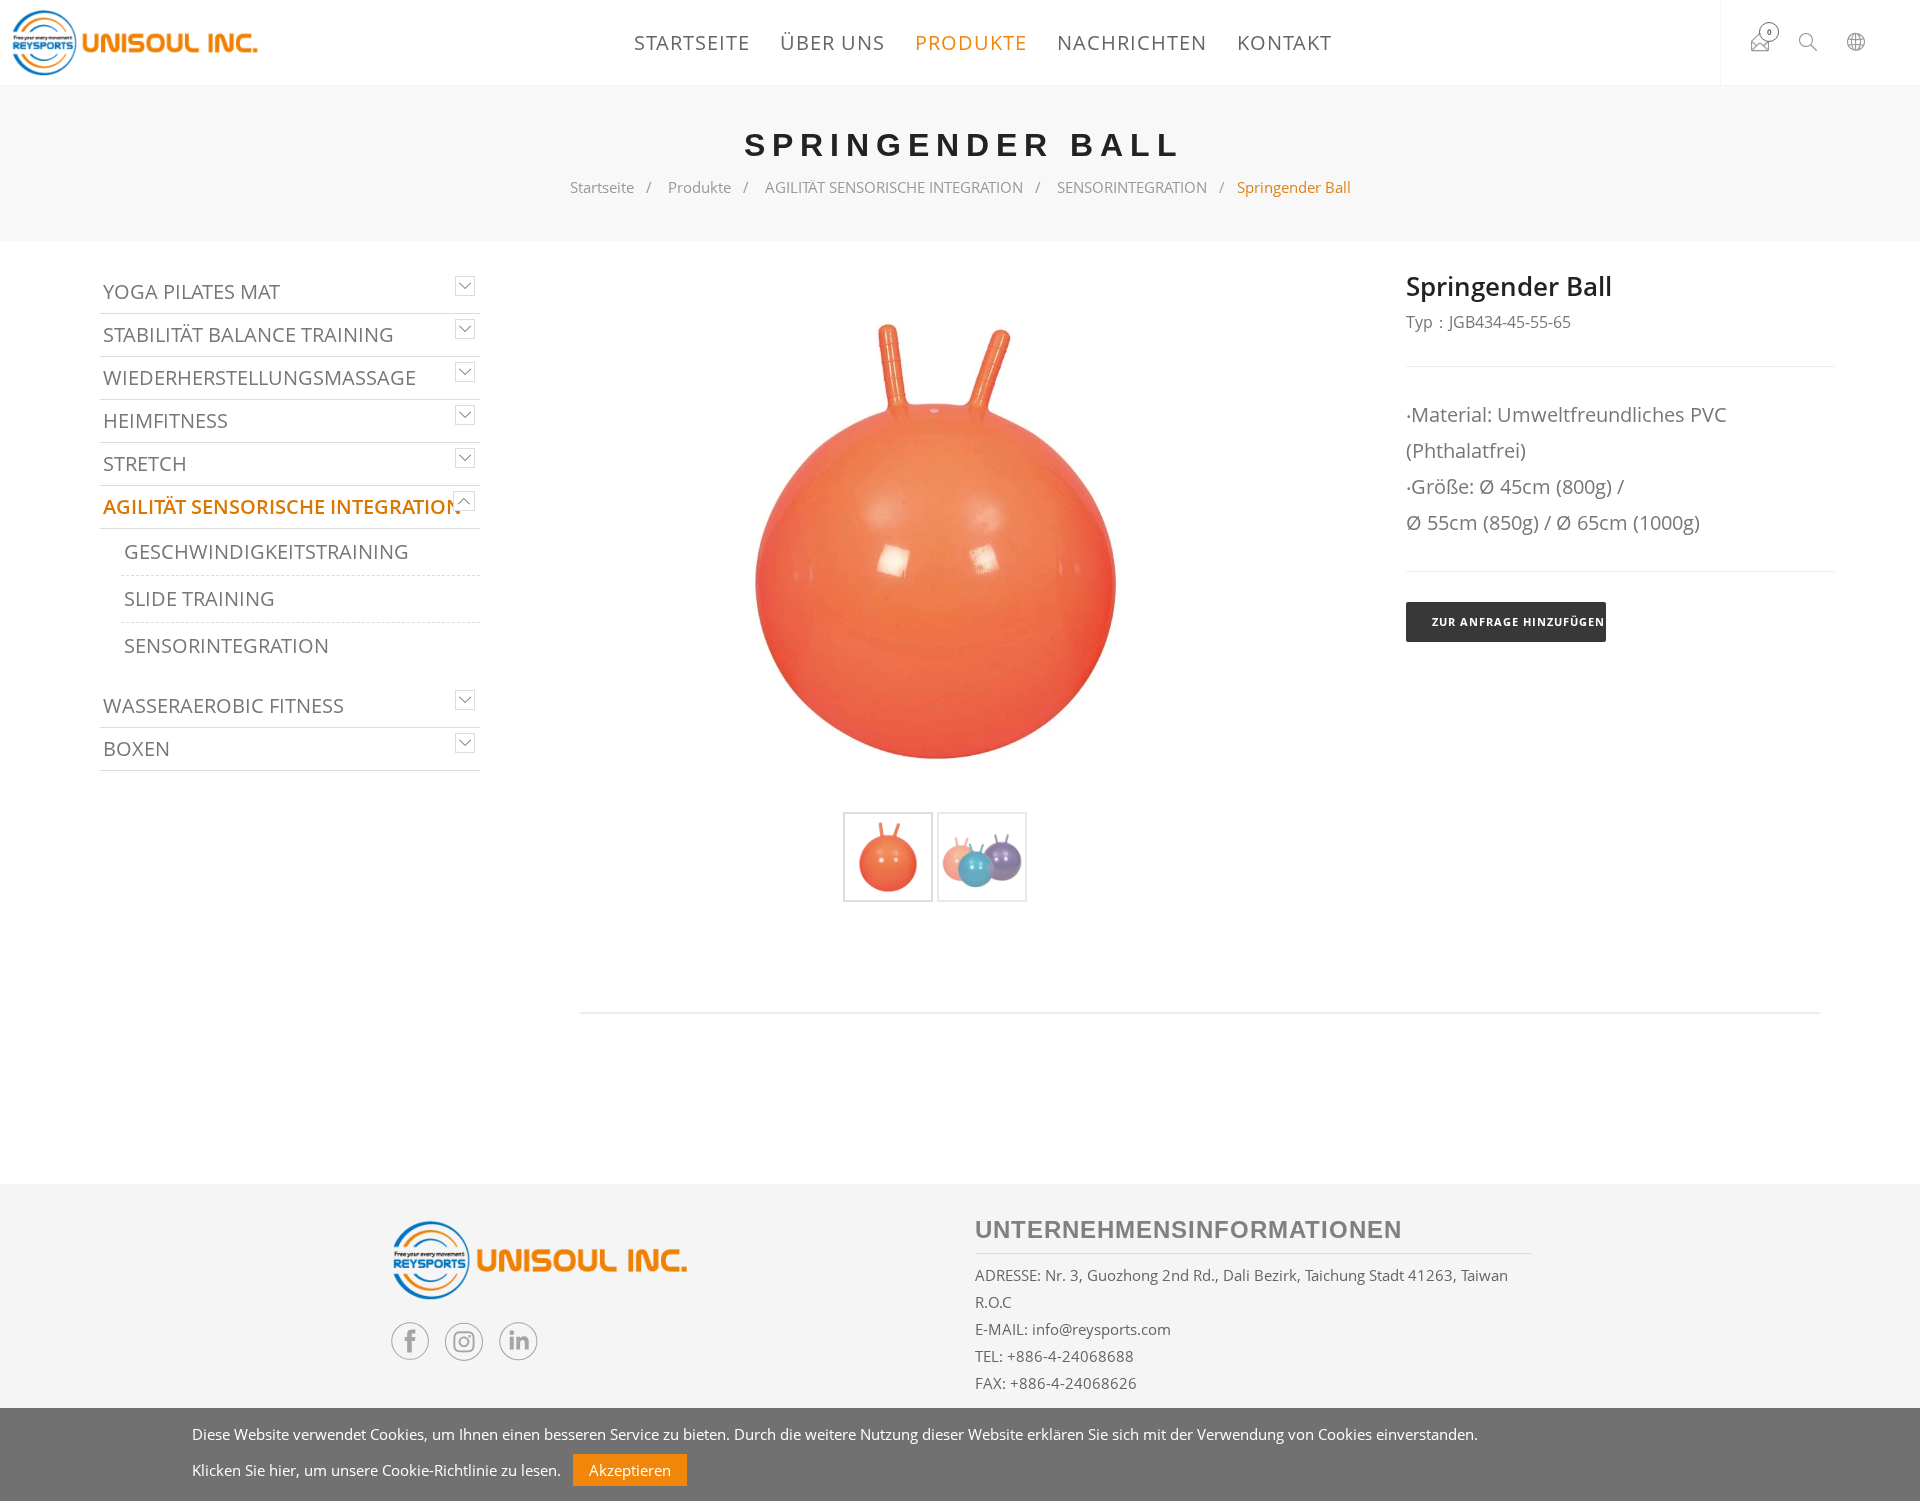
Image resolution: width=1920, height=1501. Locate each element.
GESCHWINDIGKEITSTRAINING (266, 551)
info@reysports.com (1101, 1329)
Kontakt (1284, 42)
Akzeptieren (630, 1470)
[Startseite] (135, 43)
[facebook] (410, 1341)
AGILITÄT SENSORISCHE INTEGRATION (894, 187)
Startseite (692, 42)
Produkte (971, 42)
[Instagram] (464, 1341)
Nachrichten (1132, 42)
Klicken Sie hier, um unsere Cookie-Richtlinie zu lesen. (376, 1470)
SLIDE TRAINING (199, 598)
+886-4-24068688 (1070, 1356)
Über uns (832, 42)
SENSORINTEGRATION (1132, 187)
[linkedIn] (518, 1341)
